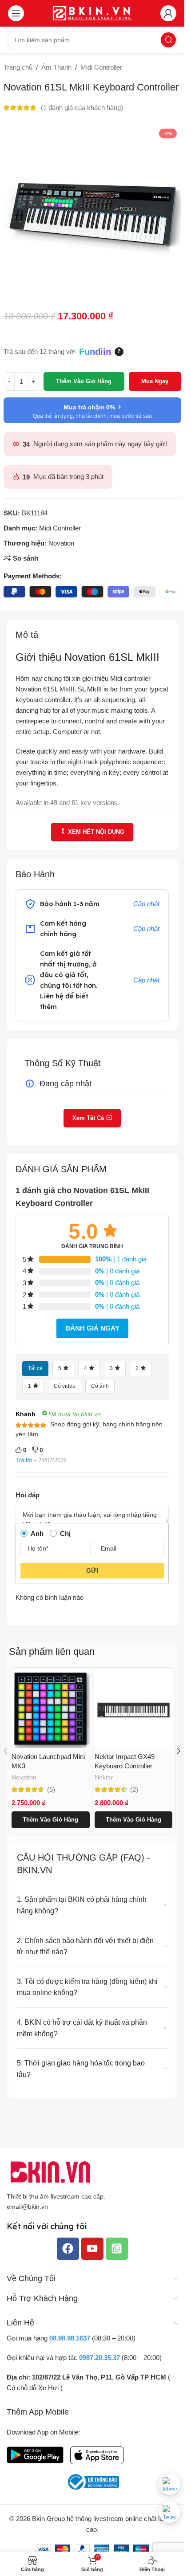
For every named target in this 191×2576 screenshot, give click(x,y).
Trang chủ (18, 67)
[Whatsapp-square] (117, 2249)
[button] (51, 1820)
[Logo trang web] (92, 13)
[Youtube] (92, 2249)
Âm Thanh (56, 67)
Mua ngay (155, 381)
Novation (61, 543)
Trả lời (24, 1460)
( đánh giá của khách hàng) (82, 108)
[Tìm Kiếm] (168, 40)
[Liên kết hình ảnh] (51, 2171)
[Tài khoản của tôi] (168, 13)
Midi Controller (101, 67)
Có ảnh (100, 1386)
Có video (65, 1386)
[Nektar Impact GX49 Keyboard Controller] (134, 1709)
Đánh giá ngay (92, 1328)
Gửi (92, 1571)
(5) (51, 1789)
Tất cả (35, 1368)
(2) (134, 1789)
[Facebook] (68, 2249)
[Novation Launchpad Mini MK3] (51, 1709)
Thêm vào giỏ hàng (84, 381)
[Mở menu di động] (16, 13)
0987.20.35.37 (99, 2358)
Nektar (104, 1777)
